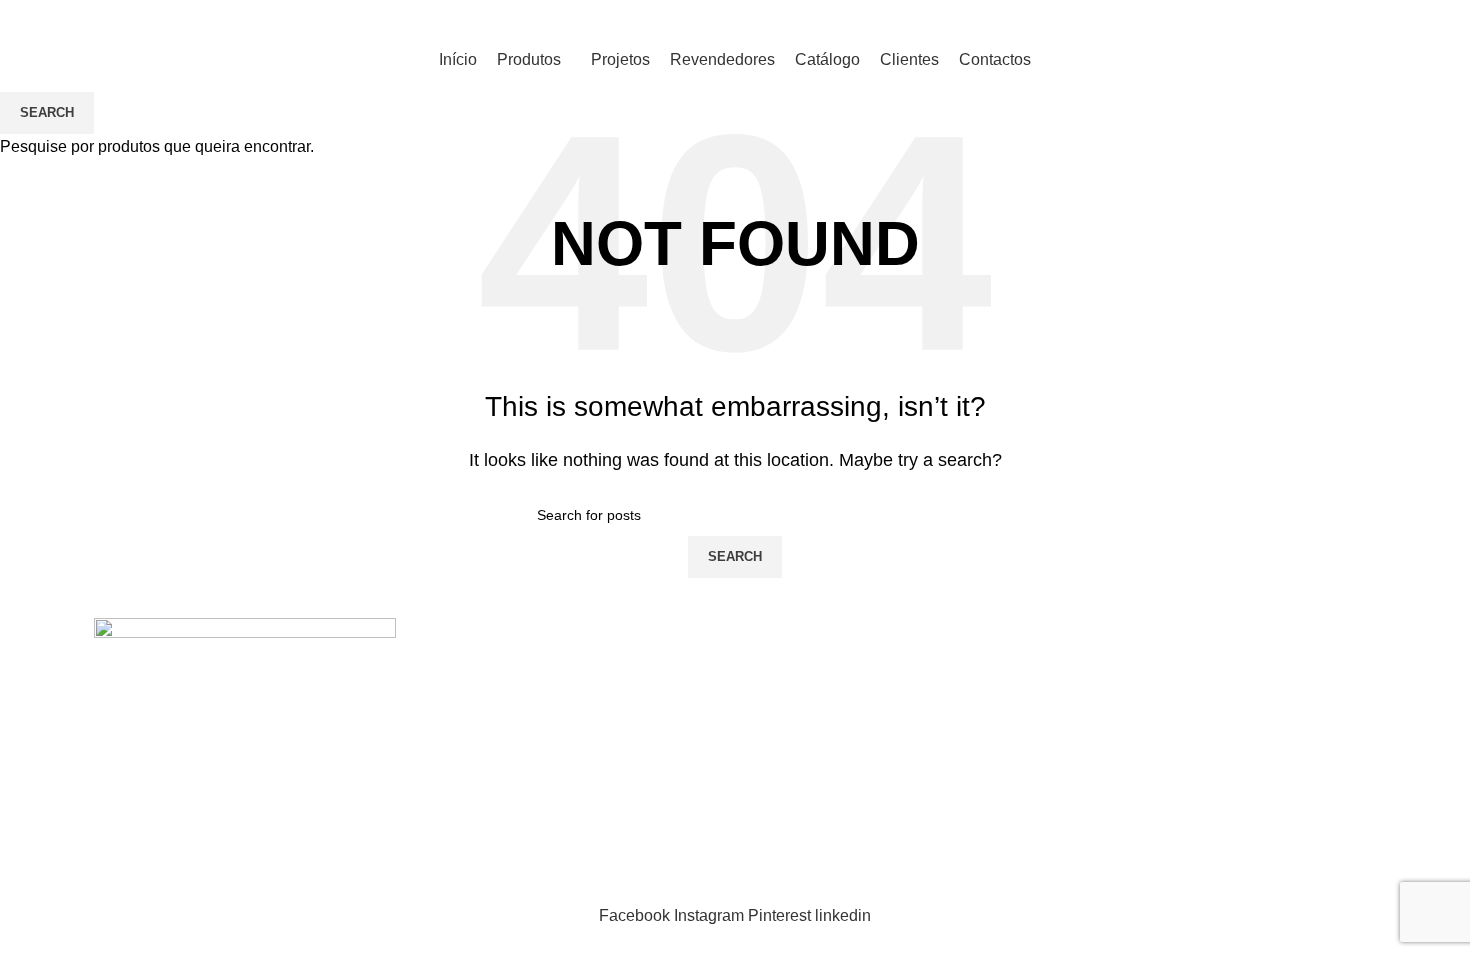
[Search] (36, 20)
